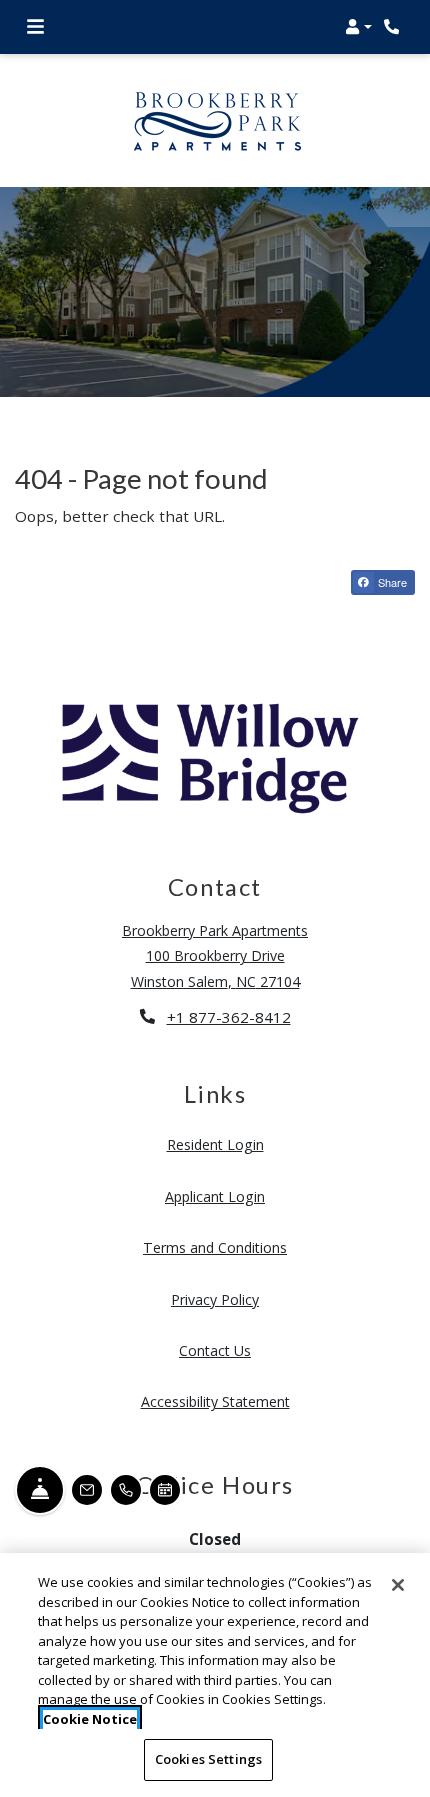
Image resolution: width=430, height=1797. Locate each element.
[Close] (398, 1585)
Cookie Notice (90, 1719)
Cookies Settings (208, 1759)
